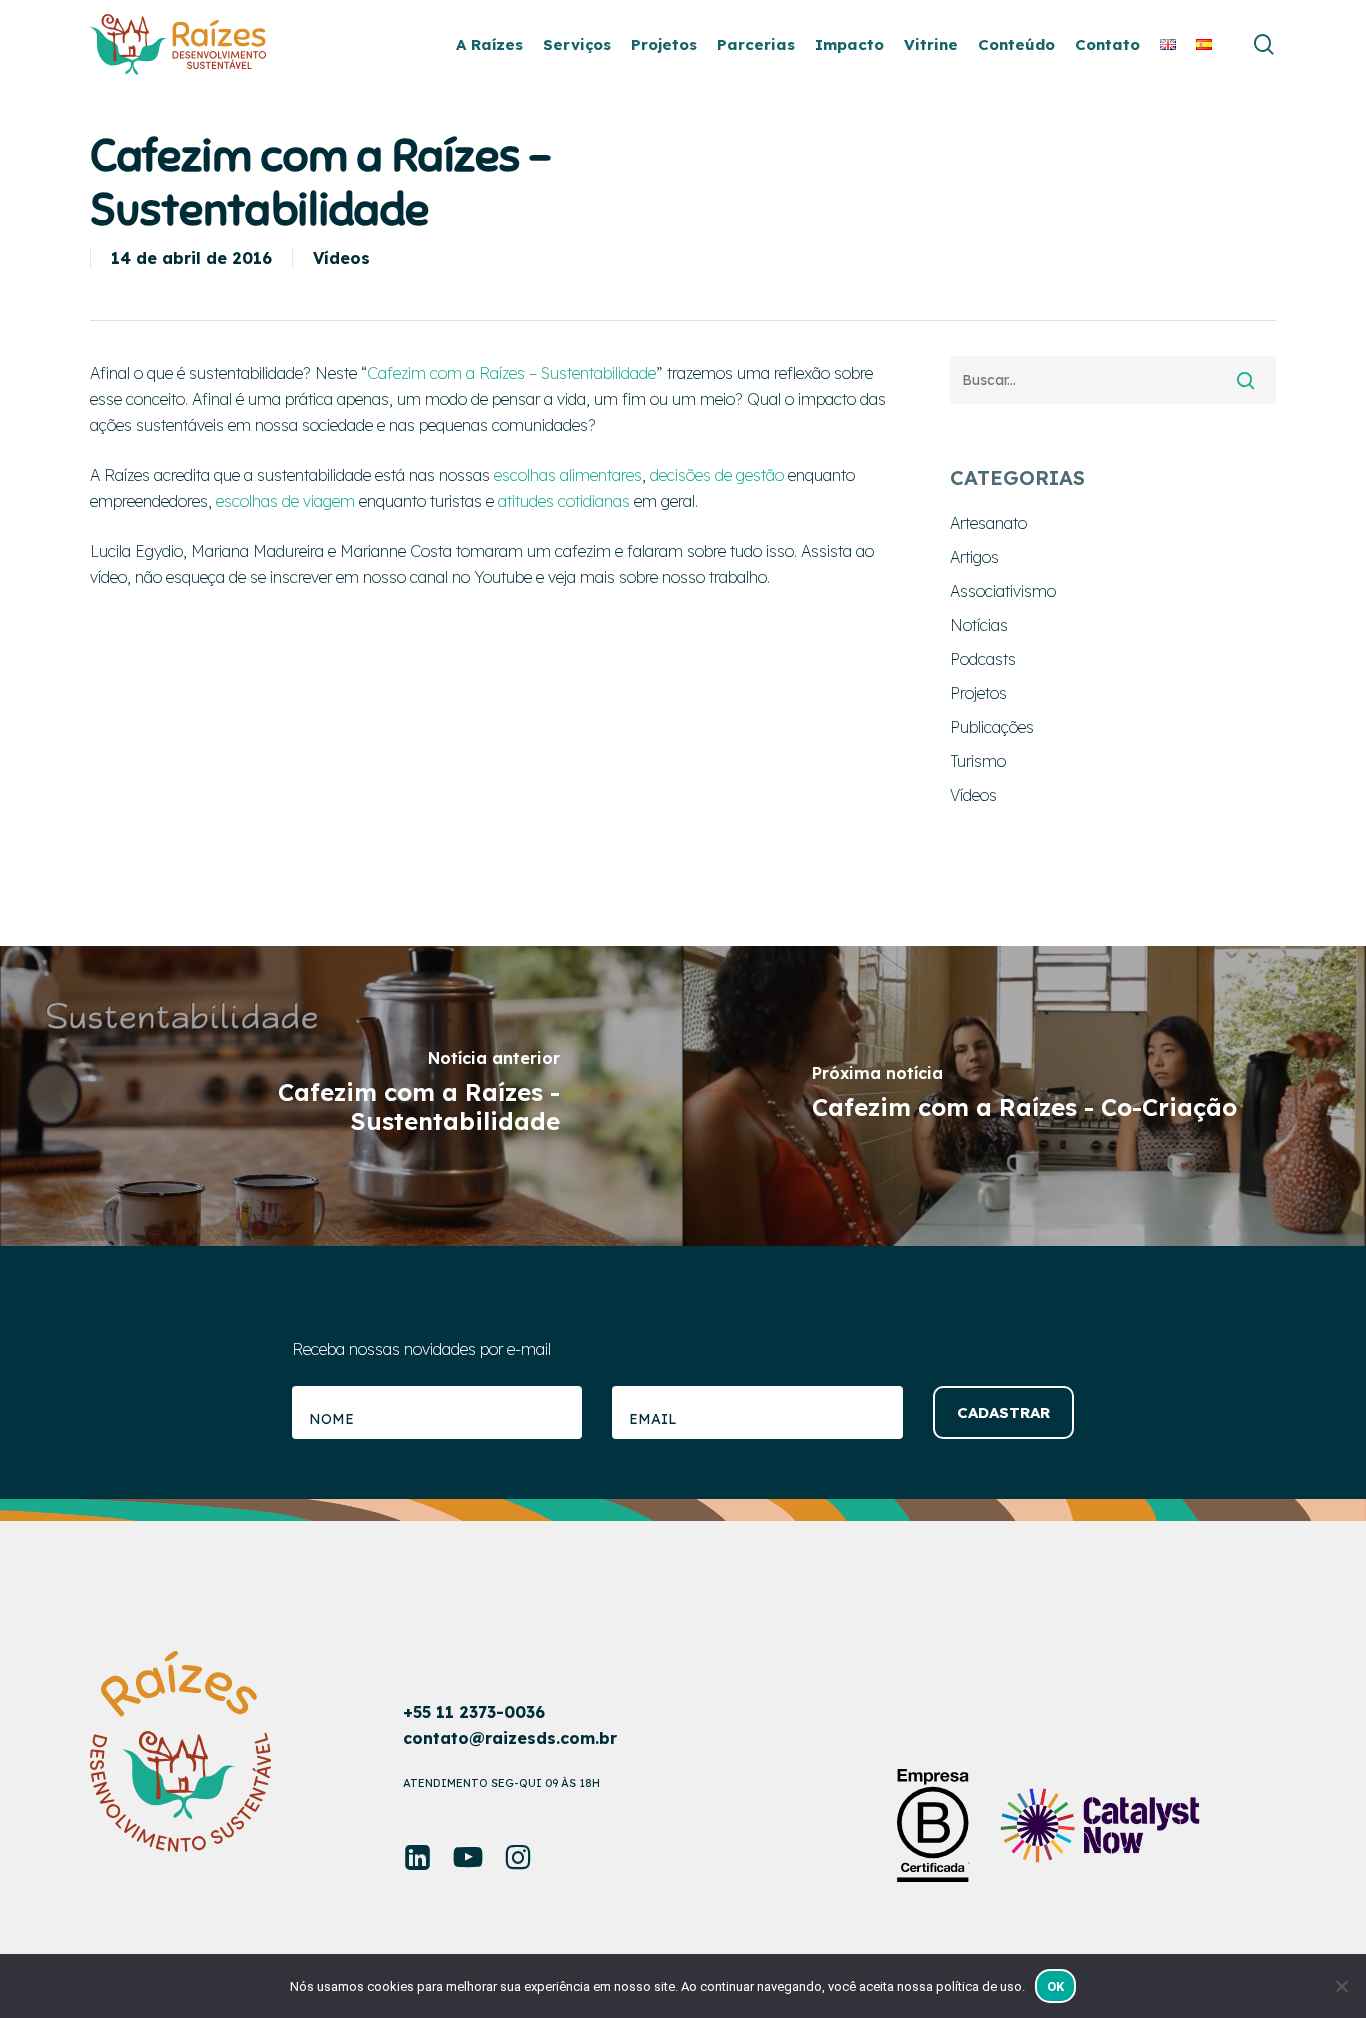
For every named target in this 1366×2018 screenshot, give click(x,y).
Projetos (978, 693)
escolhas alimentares (568, 475)
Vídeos (341, 258)
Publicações (992, 727)
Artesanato (988, 523)
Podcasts (983, 659)
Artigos (974, 557)
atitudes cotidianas (564, 501)
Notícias (979, 625)
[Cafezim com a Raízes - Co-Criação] (1024, 1096)
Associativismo (1003, 591)
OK (1056, 1986)
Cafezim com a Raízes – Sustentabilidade (511, 373)
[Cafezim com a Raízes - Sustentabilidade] (341, 1096)
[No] (1341, 1986)
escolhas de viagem (285, 501)
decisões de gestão (717, 475)
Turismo (978, 761)
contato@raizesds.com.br (510, 1738)
